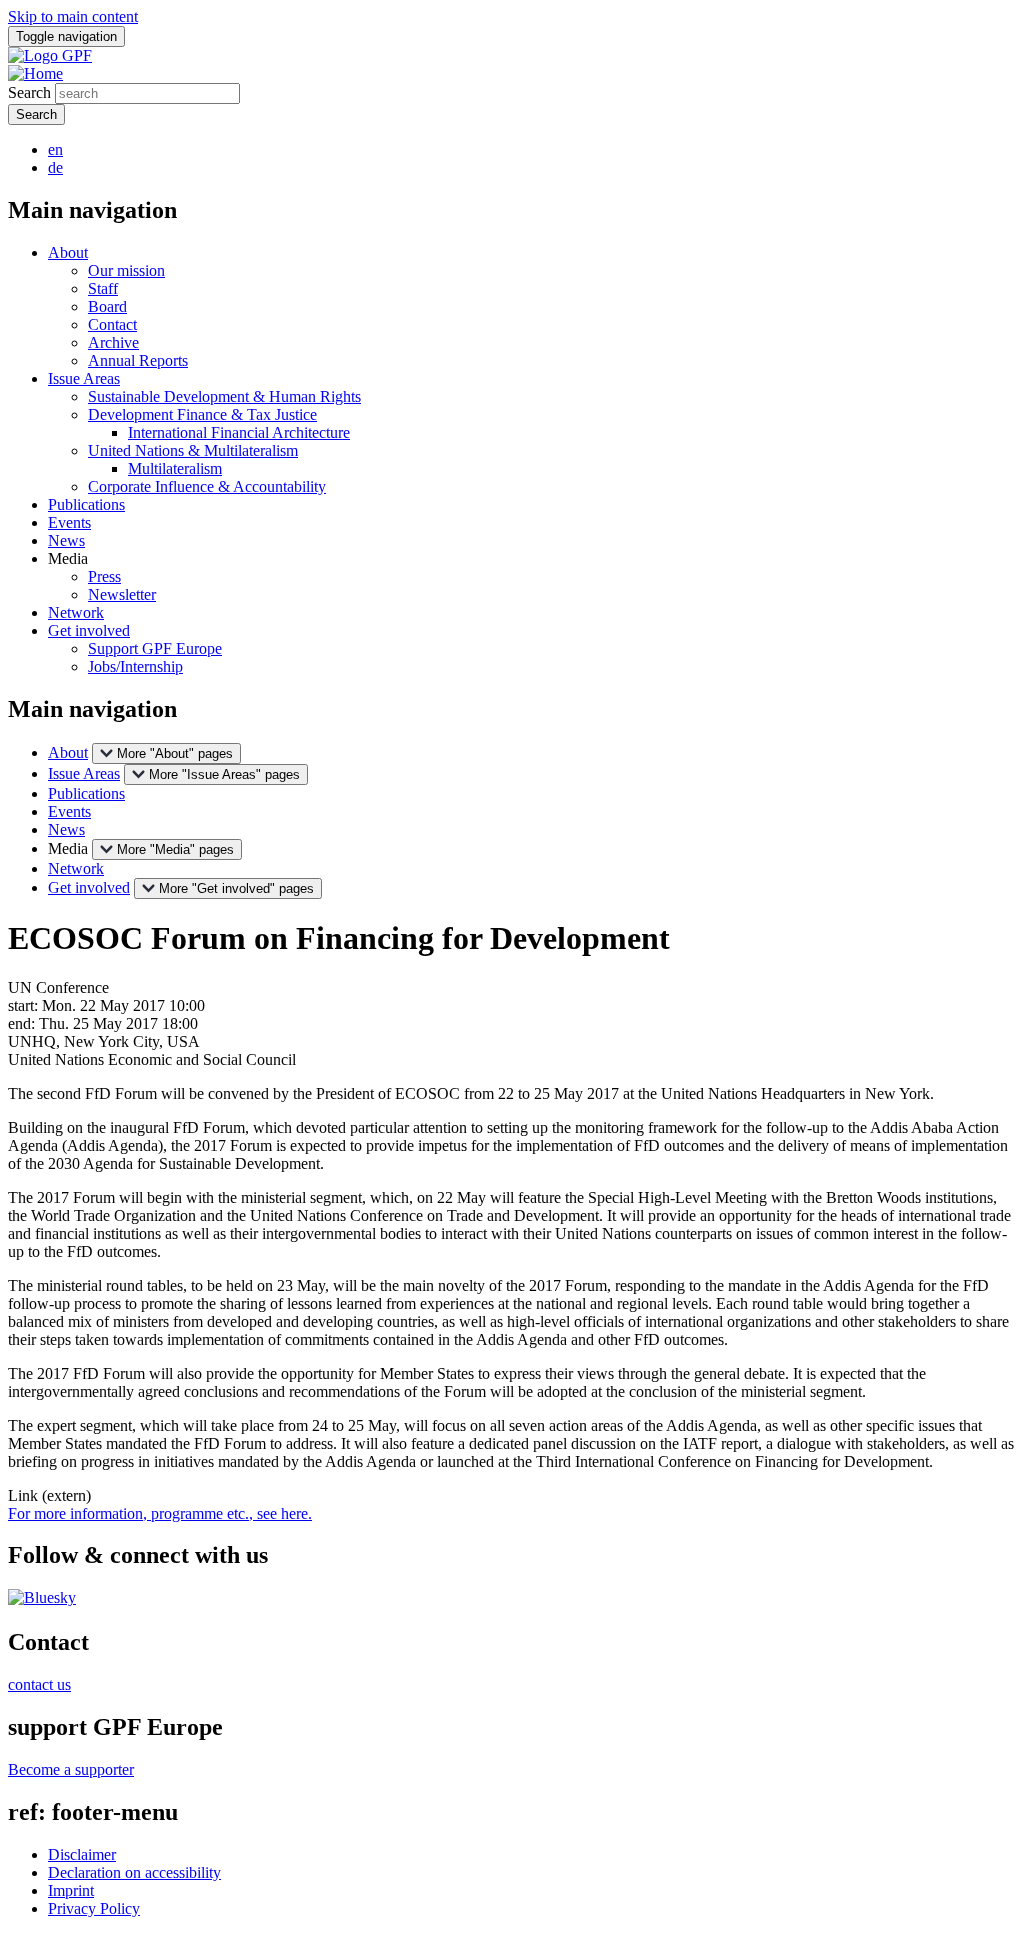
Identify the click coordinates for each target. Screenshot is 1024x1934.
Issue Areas (84, 378)
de (55, 167)
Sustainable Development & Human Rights (224, 396)
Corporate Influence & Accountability (207, 486)
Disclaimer (82, 1854)
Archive (113, 342)
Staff (103, 288)
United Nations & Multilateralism (193, 450)
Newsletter (122, 594)
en (55, 149)
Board (107, 306)
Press (104, 576)
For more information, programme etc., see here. (160, 1513)
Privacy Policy (94, 1908)
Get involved (89, 630)
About (68, 252)
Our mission (126, 270)
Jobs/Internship (135, 666)
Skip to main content (73, 16)
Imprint (71, 1890)
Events (69, 522)
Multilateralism (175, 468)
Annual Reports (138, 360)
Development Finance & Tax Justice (202, 414)
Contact (112, 324)
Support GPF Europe (155, 648)
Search (29, 92)
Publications (86, 504)
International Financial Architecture (239, 432)
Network (76, 612)
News (66, 540)
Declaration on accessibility (134, 1872)
